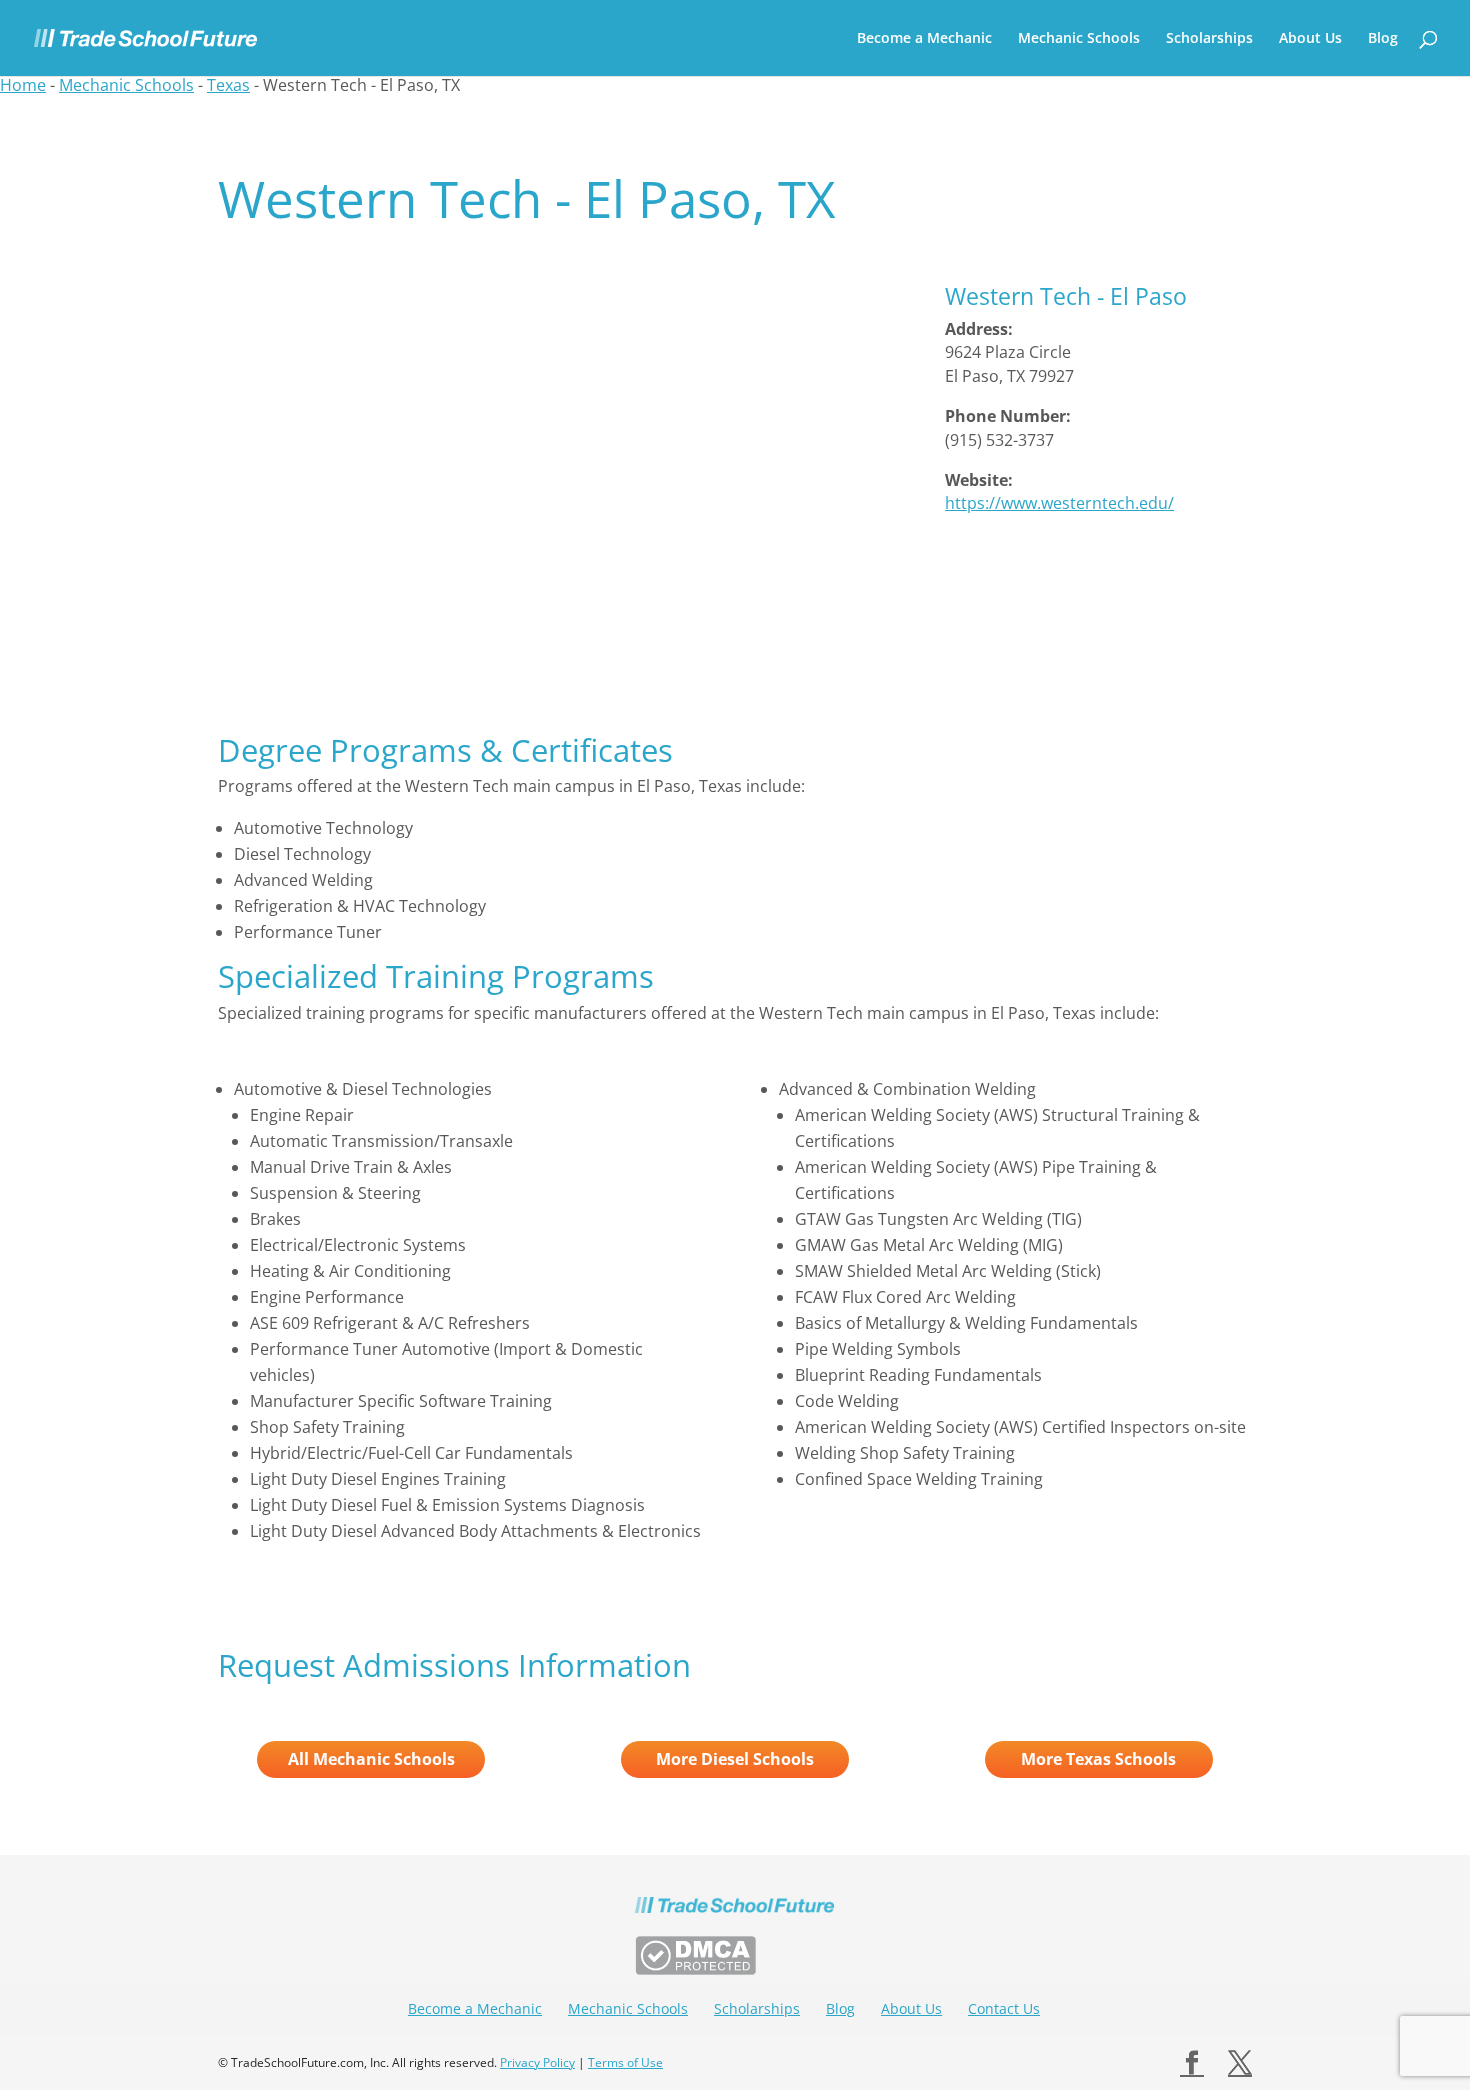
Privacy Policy (537, 2062)
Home (23, 85)
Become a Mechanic (924, 39)
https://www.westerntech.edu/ (1059, 503)
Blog (1383, 39)
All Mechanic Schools (371, 1759)
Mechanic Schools (1079, 39)
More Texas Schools (1098, 1759)
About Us (1310, 39)
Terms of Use (625, 2062)
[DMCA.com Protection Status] (695, 1969)
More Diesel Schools (735, 1759)
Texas (228, 85)
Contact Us (1004, 2008)
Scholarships (1209, 39)
